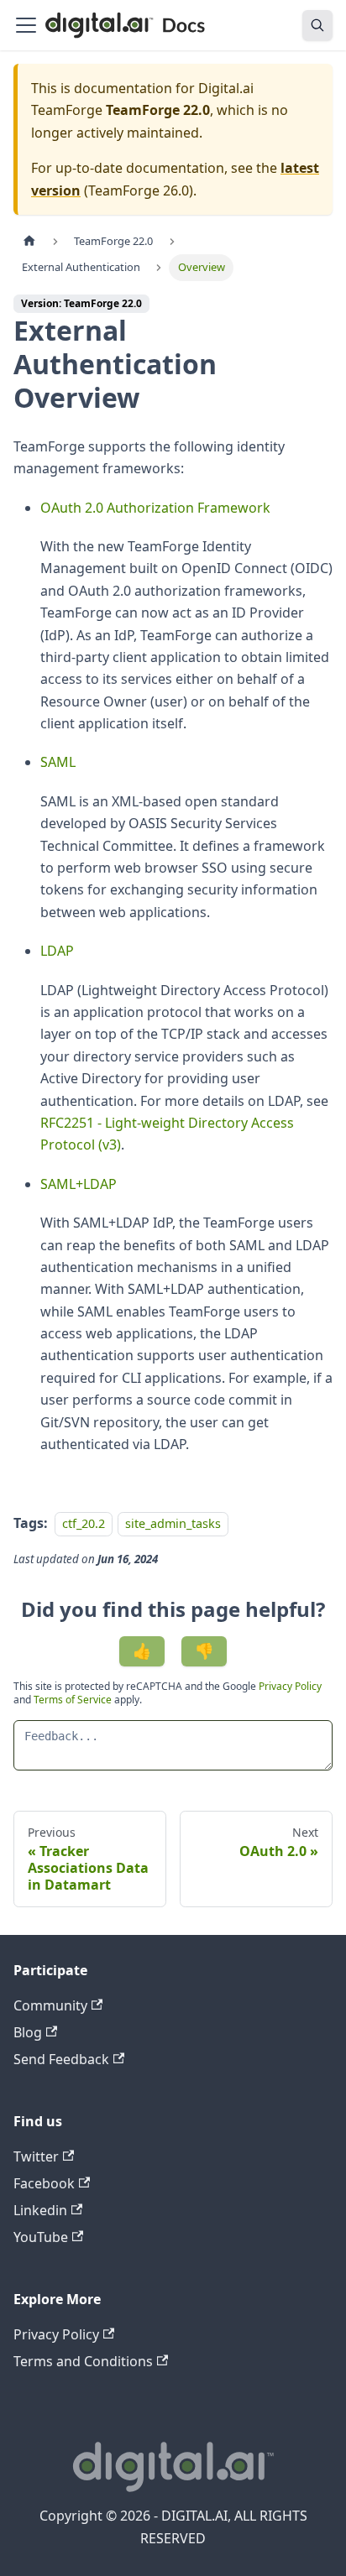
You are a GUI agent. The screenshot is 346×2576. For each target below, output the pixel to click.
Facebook (44, 2183)
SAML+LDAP (79, 1184)
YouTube (41, 2237)
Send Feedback (61, 2059)
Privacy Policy (290, 1686)
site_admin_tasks (173, 1523)
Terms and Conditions (83, 2361)
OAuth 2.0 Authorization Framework (155, 508)
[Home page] (29, 241)
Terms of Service (73, 1700)
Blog (28, 2032)
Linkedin (40, 2210)
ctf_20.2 (84, 1523)
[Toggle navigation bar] (26, 25)
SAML (58, 762)
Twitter (36, 2156)
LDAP (57, 951)
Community (50, 2005)
